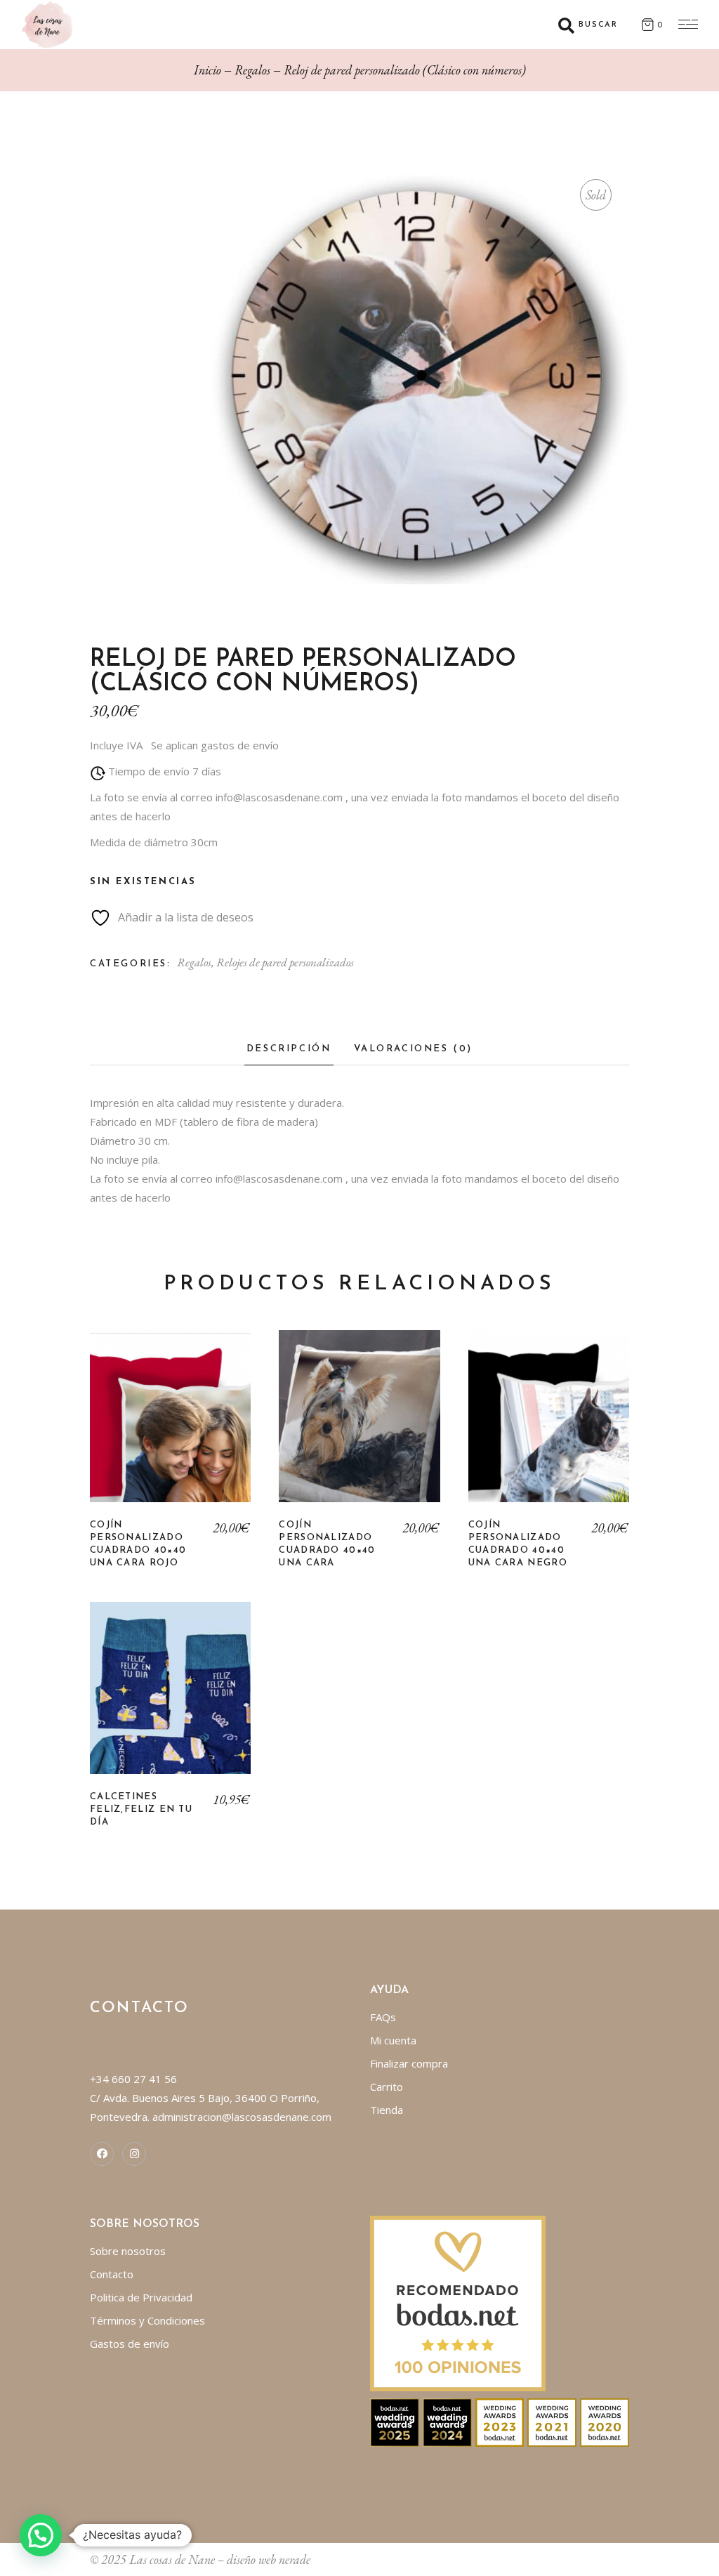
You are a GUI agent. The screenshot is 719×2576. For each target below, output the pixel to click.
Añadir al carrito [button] (170, 1426)
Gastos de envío (130, 2344)
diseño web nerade (269, 2559)
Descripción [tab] (289, 1049)
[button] (41, 2535)
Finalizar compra (409, 2063)
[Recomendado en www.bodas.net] (458, 2302)
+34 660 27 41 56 (133, 2079)
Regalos (194, 962)
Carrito (387, 2087)
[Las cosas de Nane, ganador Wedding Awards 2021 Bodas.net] (552, 2421)
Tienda (387, 2110)
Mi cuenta (393, 2040)
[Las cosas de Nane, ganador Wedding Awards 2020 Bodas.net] (605, 2421)
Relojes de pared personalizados (285, 962)
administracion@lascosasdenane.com (242, 2117)
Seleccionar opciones (171, 1698)
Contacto (112, 2274)
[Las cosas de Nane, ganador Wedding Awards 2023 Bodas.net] (500, 2421)
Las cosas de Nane (172, 2559)
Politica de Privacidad (141, 2297)
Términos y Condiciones (147, 2320)
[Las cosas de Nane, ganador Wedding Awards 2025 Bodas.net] (395, 2421)
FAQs (383, 2017)
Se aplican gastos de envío (215, 745)
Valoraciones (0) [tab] (414, 1049)
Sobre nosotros (128, 2251)
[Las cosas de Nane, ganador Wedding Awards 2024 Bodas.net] (447, 2421)
